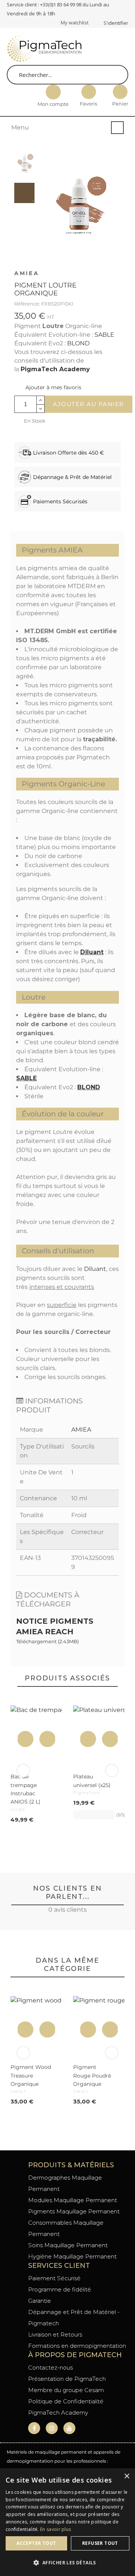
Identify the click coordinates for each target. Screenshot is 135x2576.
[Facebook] (34, 2428)
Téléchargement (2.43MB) (47, 1641)
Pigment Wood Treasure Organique (31, 2075)
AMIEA (27, 273)
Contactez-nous (50, 2367)
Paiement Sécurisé (54, 2278)
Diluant (92, 952)
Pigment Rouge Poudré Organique (92, 2075)
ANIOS (18, 1810)
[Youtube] (69, 2428)
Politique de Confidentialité (66, 2401)
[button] (48, 387)
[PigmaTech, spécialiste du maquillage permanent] (44, 50)
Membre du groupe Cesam (66, 2390)
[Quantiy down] (41, 409)
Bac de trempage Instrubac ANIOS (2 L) (25, 1789)
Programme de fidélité (60, 2289)
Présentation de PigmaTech (67, 2379)
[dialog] (67, 2522)
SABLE (104, 335)
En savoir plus (55, 2529)
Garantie (40, 2301)
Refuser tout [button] (100, 2543)
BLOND (78, 343)
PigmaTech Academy (55, 369)
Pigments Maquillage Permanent (74, 2211)
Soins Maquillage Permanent (68, 2245)
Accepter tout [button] (36, 2543)
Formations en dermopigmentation (77, 2346)
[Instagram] (52, 2428)
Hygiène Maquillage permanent (72, 2256)
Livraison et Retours (55, 2334)
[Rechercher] (118, 75)
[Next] (112, 1771)
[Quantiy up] (41, 400)
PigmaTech (87, 1793)
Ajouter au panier (88, 404)
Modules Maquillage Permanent (73, 2200)
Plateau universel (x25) (92, 1781)
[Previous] (23, 1771)
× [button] (127, 2476)
